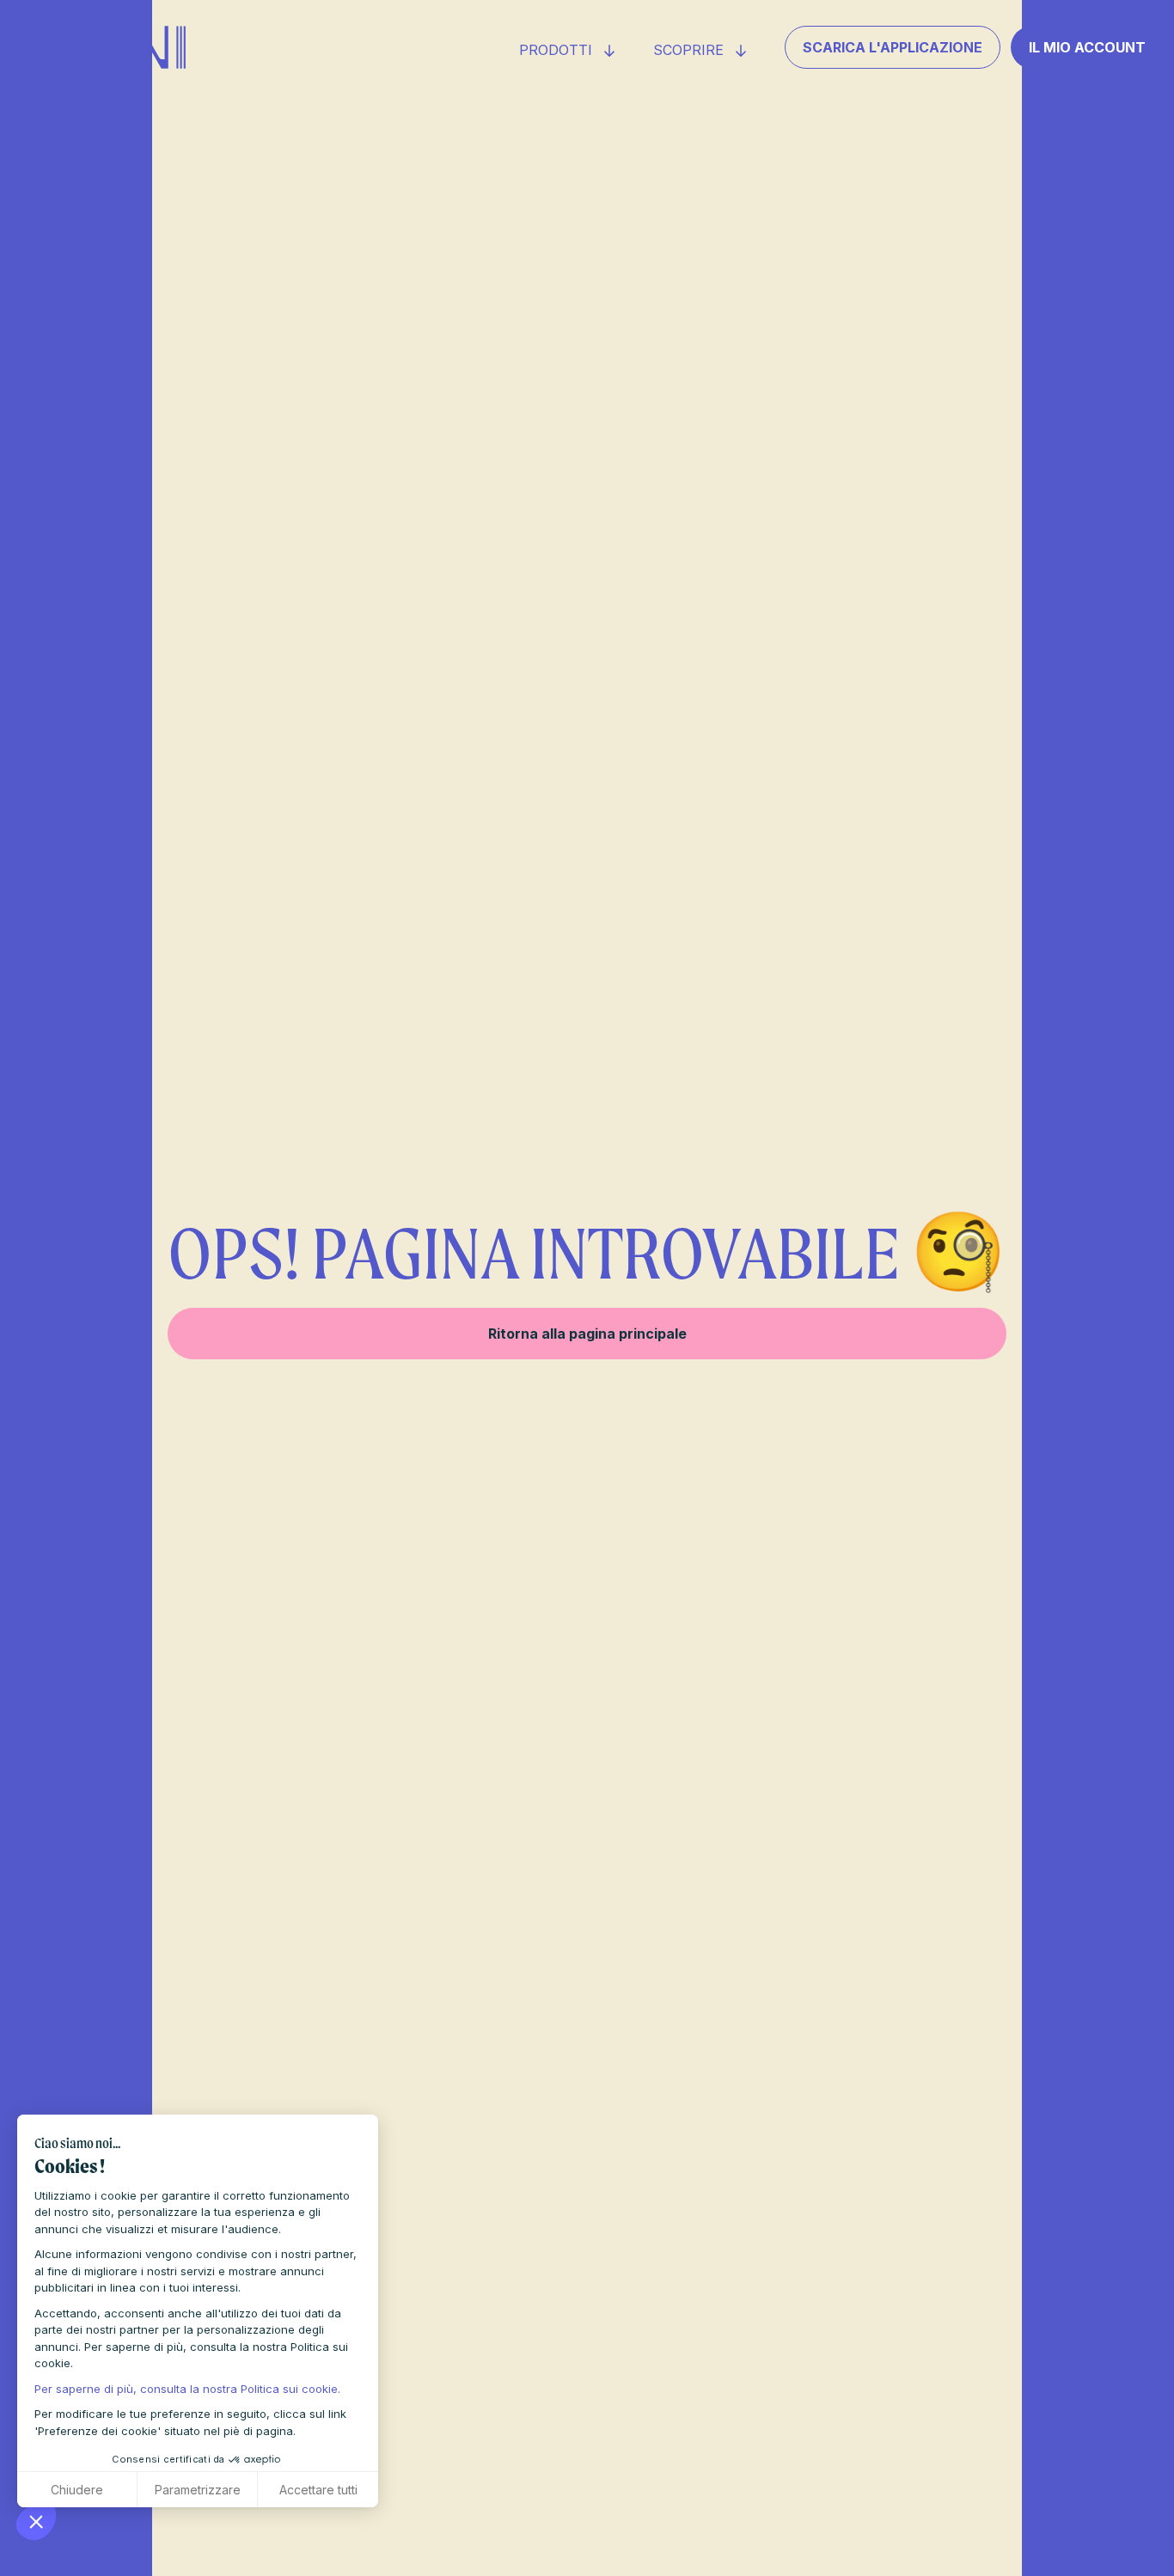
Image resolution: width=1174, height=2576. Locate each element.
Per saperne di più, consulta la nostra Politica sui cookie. (187, 2389)
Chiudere (77, 2490)
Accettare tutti (318, 2490)
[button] (36, 2521)
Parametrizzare (198, 2490)
